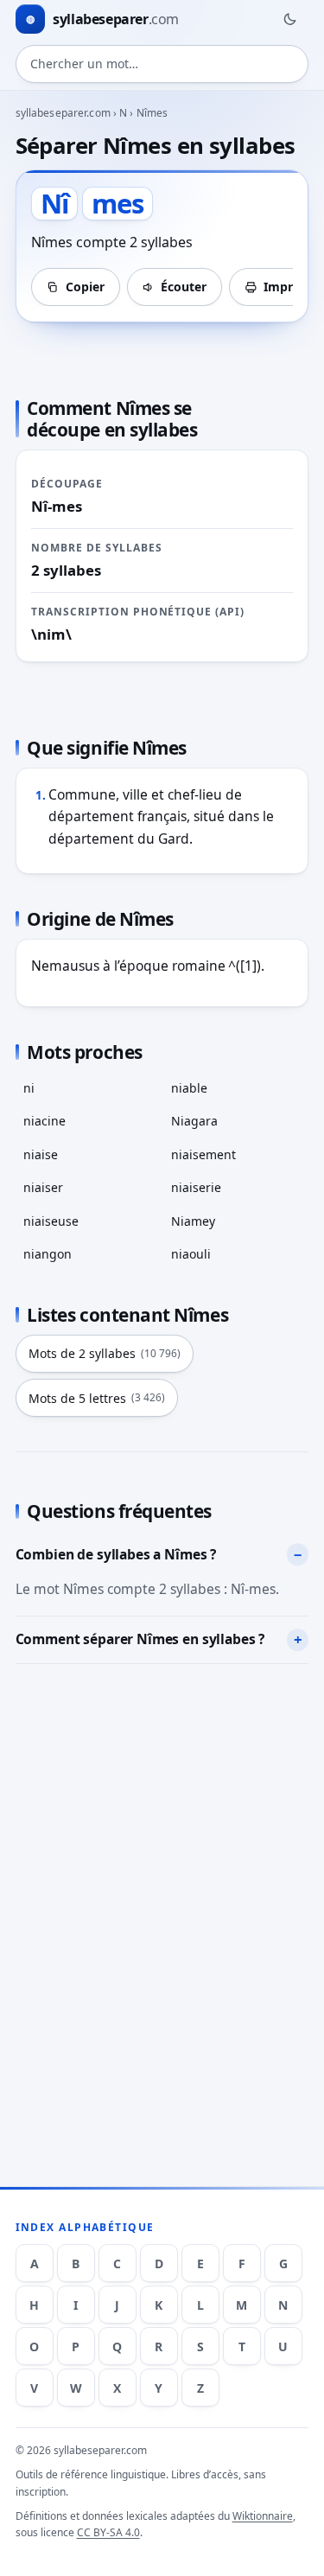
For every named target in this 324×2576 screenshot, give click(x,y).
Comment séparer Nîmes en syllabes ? (140, 1639)
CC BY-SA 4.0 (108, 2532)
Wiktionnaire (263, 2516)
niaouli (191, 1254)
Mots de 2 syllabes (105, 1353)
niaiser (43, 1187)
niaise (41, 1154)
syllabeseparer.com (63, 113)
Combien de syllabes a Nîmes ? (116, 1554)
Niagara (194, 1121)
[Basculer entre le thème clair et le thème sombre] (289, 19)
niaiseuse (51, 1221)
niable (189, 1088)
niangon (48, 1254)
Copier (85, 287)
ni (29, 1088)
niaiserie (196, 1187)
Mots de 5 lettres (97, 1398)
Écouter (184, 287)
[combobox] (162, 64)
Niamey (193, 1221)
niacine (44, 1121)
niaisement (203, 1154)
